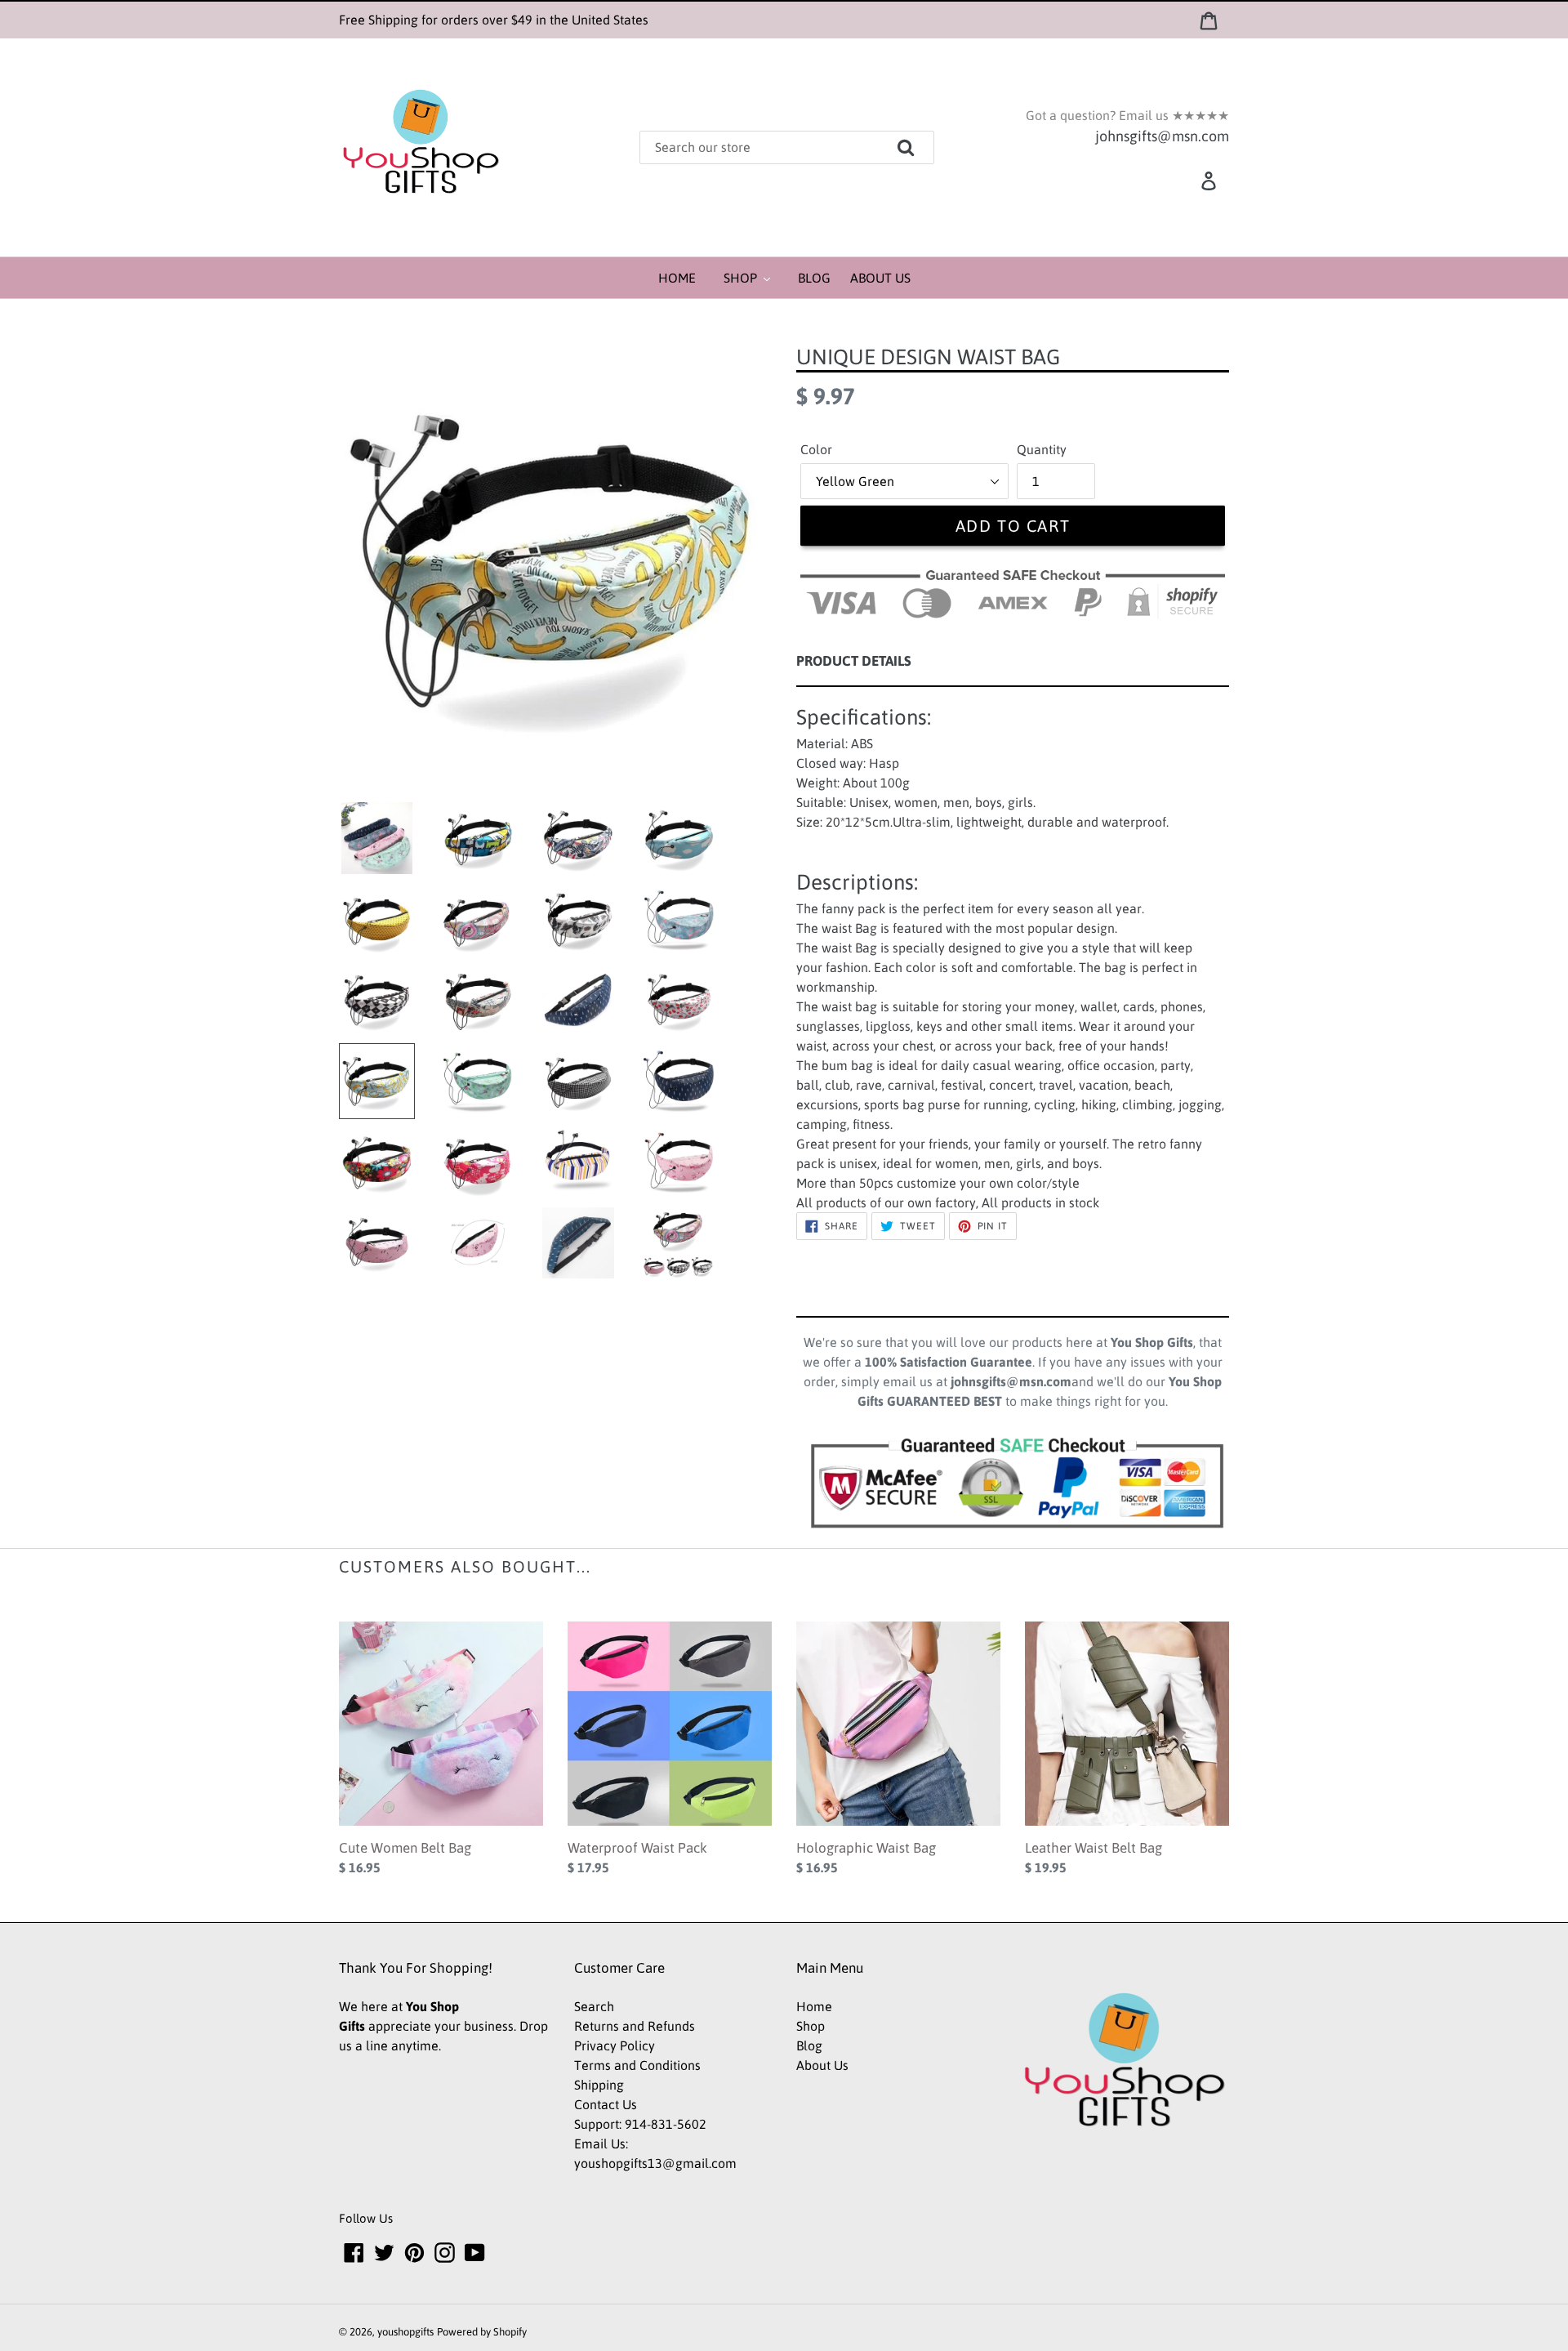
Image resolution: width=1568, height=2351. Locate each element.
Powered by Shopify (482, 2332)
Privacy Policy (615, 2045)
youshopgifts (405, 2332)
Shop (811, 2026)
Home (814, 2006)
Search (594, 2006)
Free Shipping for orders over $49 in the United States (494, 20)
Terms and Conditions (637, 2065)
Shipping (599, 2085)
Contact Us (606, 2104)
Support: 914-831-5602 (640, 2124)
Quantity (1042, 449)
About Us (822, 2065)
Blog (809, 2045)
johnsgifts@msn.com (1162, 136)
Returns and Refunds (635, 2026)
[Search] (929, 142)
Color (816, 449)
